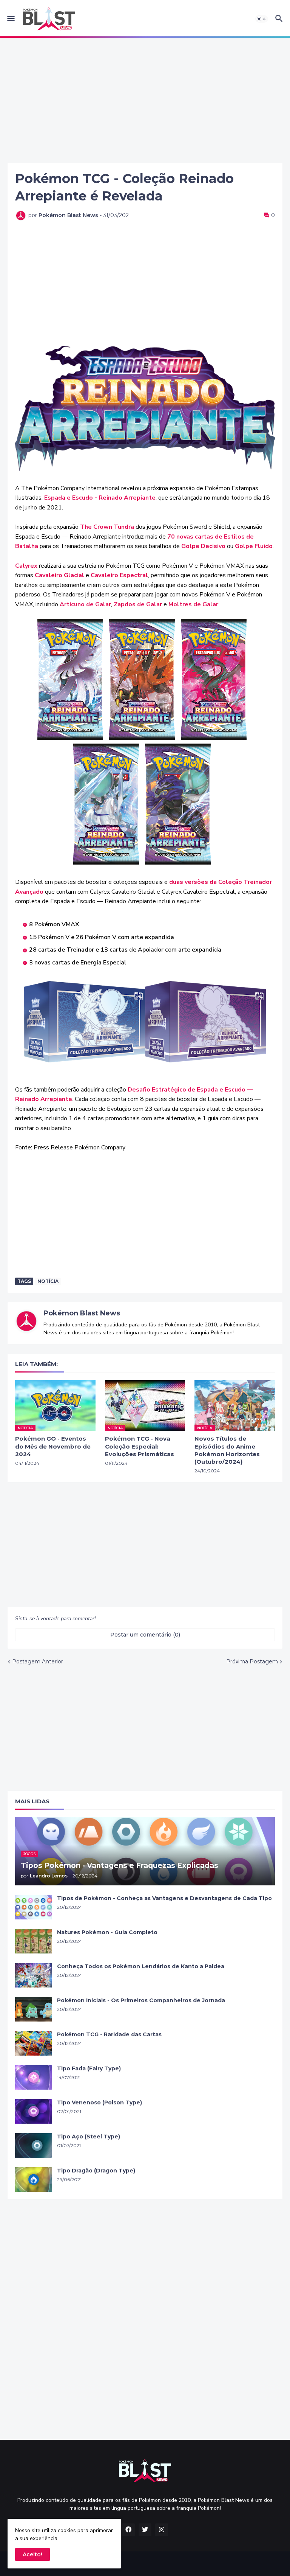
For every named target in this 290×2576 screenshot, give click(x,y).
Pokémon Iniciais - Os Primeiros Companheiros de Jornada (141, 2000)
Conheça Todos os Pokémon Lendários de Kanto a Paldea (141, 1966)
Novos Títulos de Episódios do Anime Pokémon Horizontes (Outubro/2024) (227, 1450)
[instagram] (162, 2530)
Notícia (48, 1281)
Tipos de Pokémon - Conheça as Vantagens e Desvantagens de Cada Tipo (164, 1898)
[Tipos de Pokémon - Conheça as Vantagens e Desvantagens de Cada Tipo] (34, 1907)
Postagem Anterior (38, 1661)
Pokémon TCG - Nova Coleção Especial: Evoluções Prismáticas (140, 1446)
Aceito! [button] (32, 2554)
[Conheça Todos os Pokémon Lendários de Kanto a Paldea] (34, 1975)
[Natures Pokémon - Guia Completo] (34, 1941)
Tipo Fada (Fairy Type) (89, 2068)
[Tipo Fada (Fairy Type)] (34, 2077)
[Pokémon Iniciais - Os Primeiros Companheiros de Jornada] (34, 2009)
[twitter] (145, 2530)
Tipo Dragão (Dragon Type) (96, 2171)
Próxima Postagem (252, 1661)
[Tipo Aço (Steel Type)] (34, 2145)
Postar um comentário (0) (145, 1635)
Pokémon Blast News (82, 1313)
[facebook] (128, 2530)
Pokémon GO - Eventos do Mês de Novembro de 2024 (53, 1446)
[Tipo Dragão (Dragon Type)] (34, 2179)
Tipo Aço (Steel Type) (89, 2137)
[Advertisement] (145, 100)
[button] (10, 19)
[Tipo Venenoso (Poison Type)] (34, 2111)
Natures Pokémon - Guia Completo (107, 1932)
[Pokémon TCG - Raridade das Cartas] (34, 2043)
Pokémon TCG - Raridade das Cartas (109, 2034)
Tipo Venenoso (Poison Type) (99, 2102)
